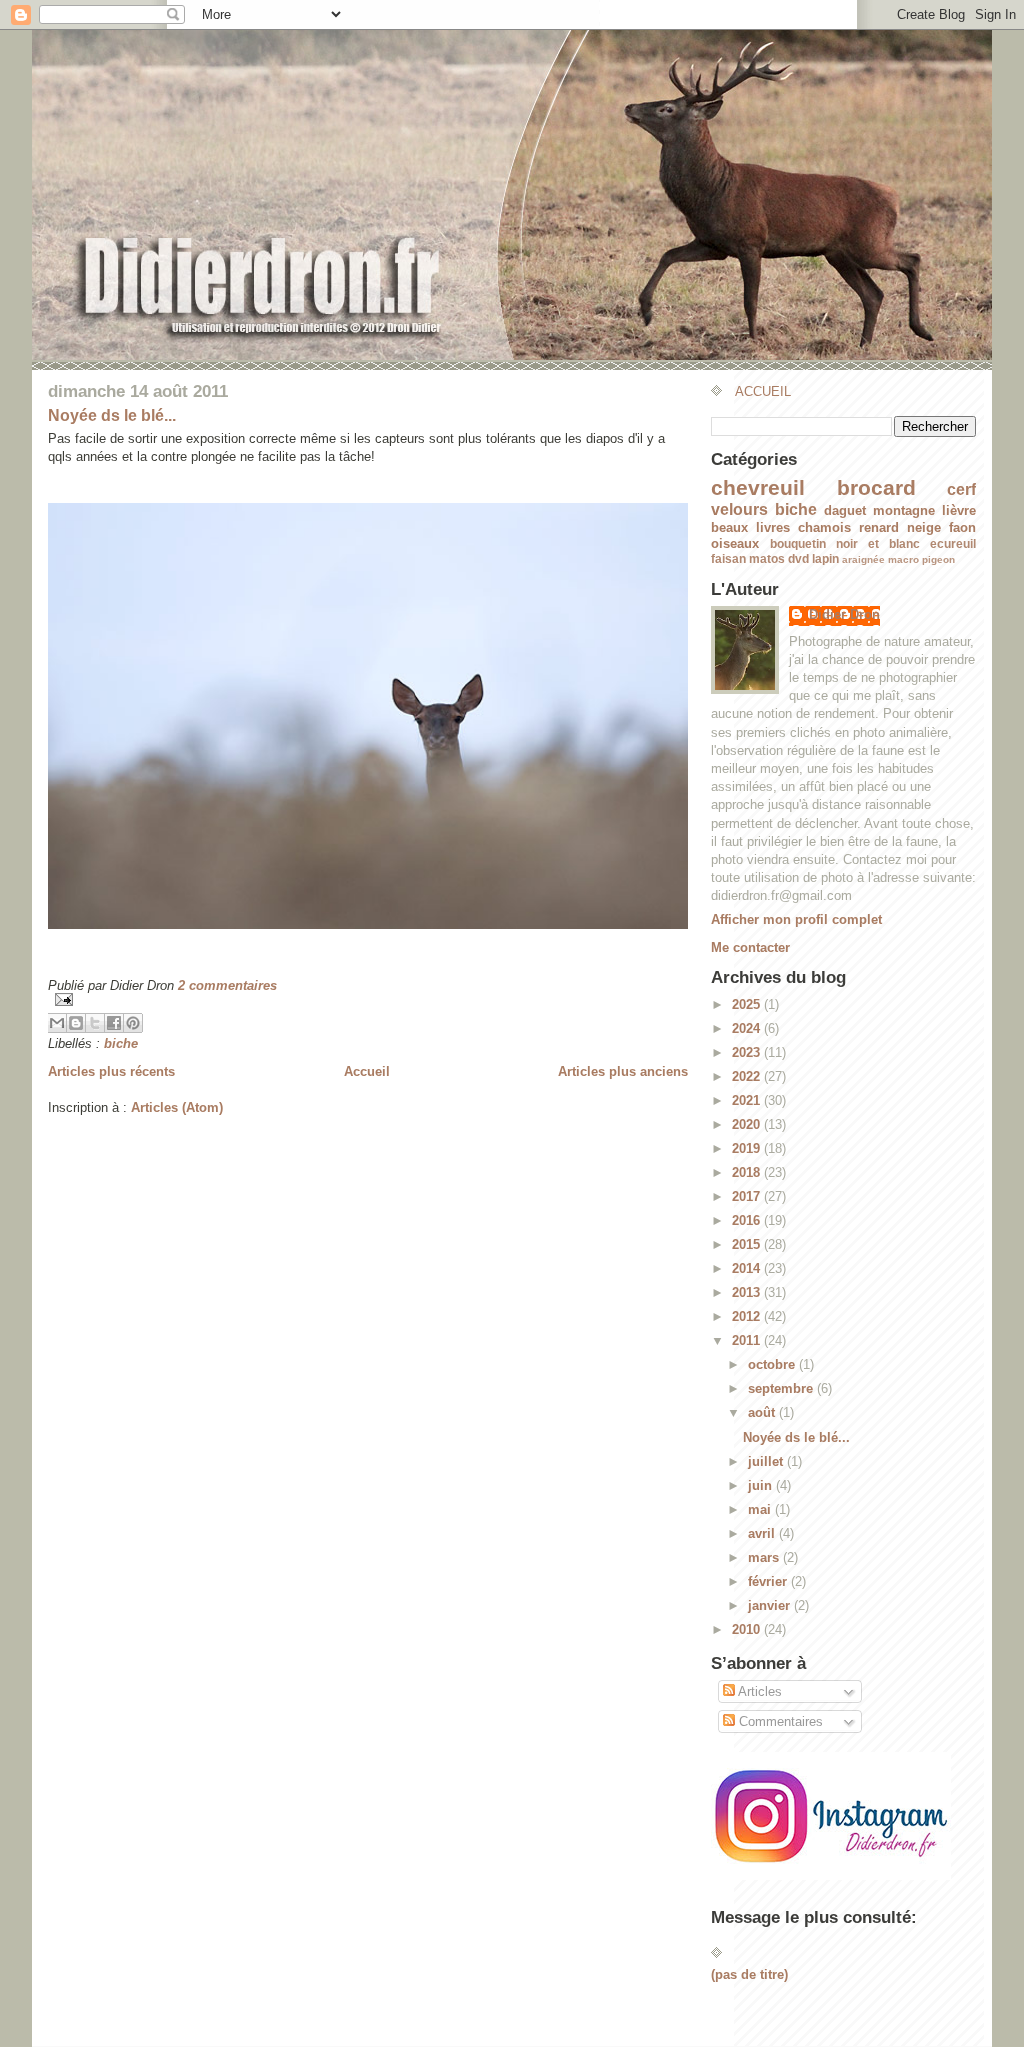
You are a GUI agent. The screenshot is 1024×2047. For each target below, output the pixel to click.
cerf (961, 489)
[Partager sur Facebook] (114, 1023)
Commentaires (779, 1721)
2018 (748, 1172)
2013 (748, 1292)
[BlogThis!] (76, 1023)
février (769, 1581)
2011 (748, 1340)
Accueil (367, 1071)
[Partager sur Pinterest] (133, 1023)
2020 (748, 1124)
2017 (748, 1196)
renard (879, 527)
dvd (798, 558)
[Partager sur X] (95, 1023)
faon (962, 527)
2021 (748, 1100)
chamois (824, 527)
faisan (728, 558)
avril (763, 1533)
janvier (771, 1605)
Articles (758, 1691)
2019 (748, 1148)
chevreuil (758, 487)
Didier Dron (844, 614)
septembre (782, 1388)
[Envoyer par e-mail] (57, 1023)
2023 (748, 1052)
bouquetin (798, 543)
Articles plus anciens (623, 1071)
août (763, 1412)
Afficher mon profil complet (796, 919)
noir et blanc (878, 543)
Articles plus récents (111, 1071)
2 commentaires (227, 985)
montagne (904, 510)
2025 (748, 1004)
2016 (748, 1220)
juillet (767, 1461)
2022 (748, 1076)
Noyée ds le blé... (112, 415)
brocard (876, 487)
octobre (773, 1364)
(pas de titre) (749, 1974)
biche (121, 1043)
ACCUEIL (763, 391)
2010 (748, 1629)
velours (739, 509)
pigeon (938, 559)
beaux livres (750, 527)
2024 (748, 1028)
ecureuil (953, 543)
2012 (748, 1316)
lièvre (959, 510)
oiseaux (735, 543)
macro (903, 559)
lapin (825, 558)
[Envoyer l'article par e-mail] (368, 999)
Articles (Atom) (177, 1107)
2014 (748, 1268)
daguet (845, 510)
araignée (863, 559)
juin (762, 1485)
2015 (748, 1244)
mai (761, 1509)
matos (767, 558)
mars (765, 1557)
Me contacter (750, 947)
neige (924, 527)
